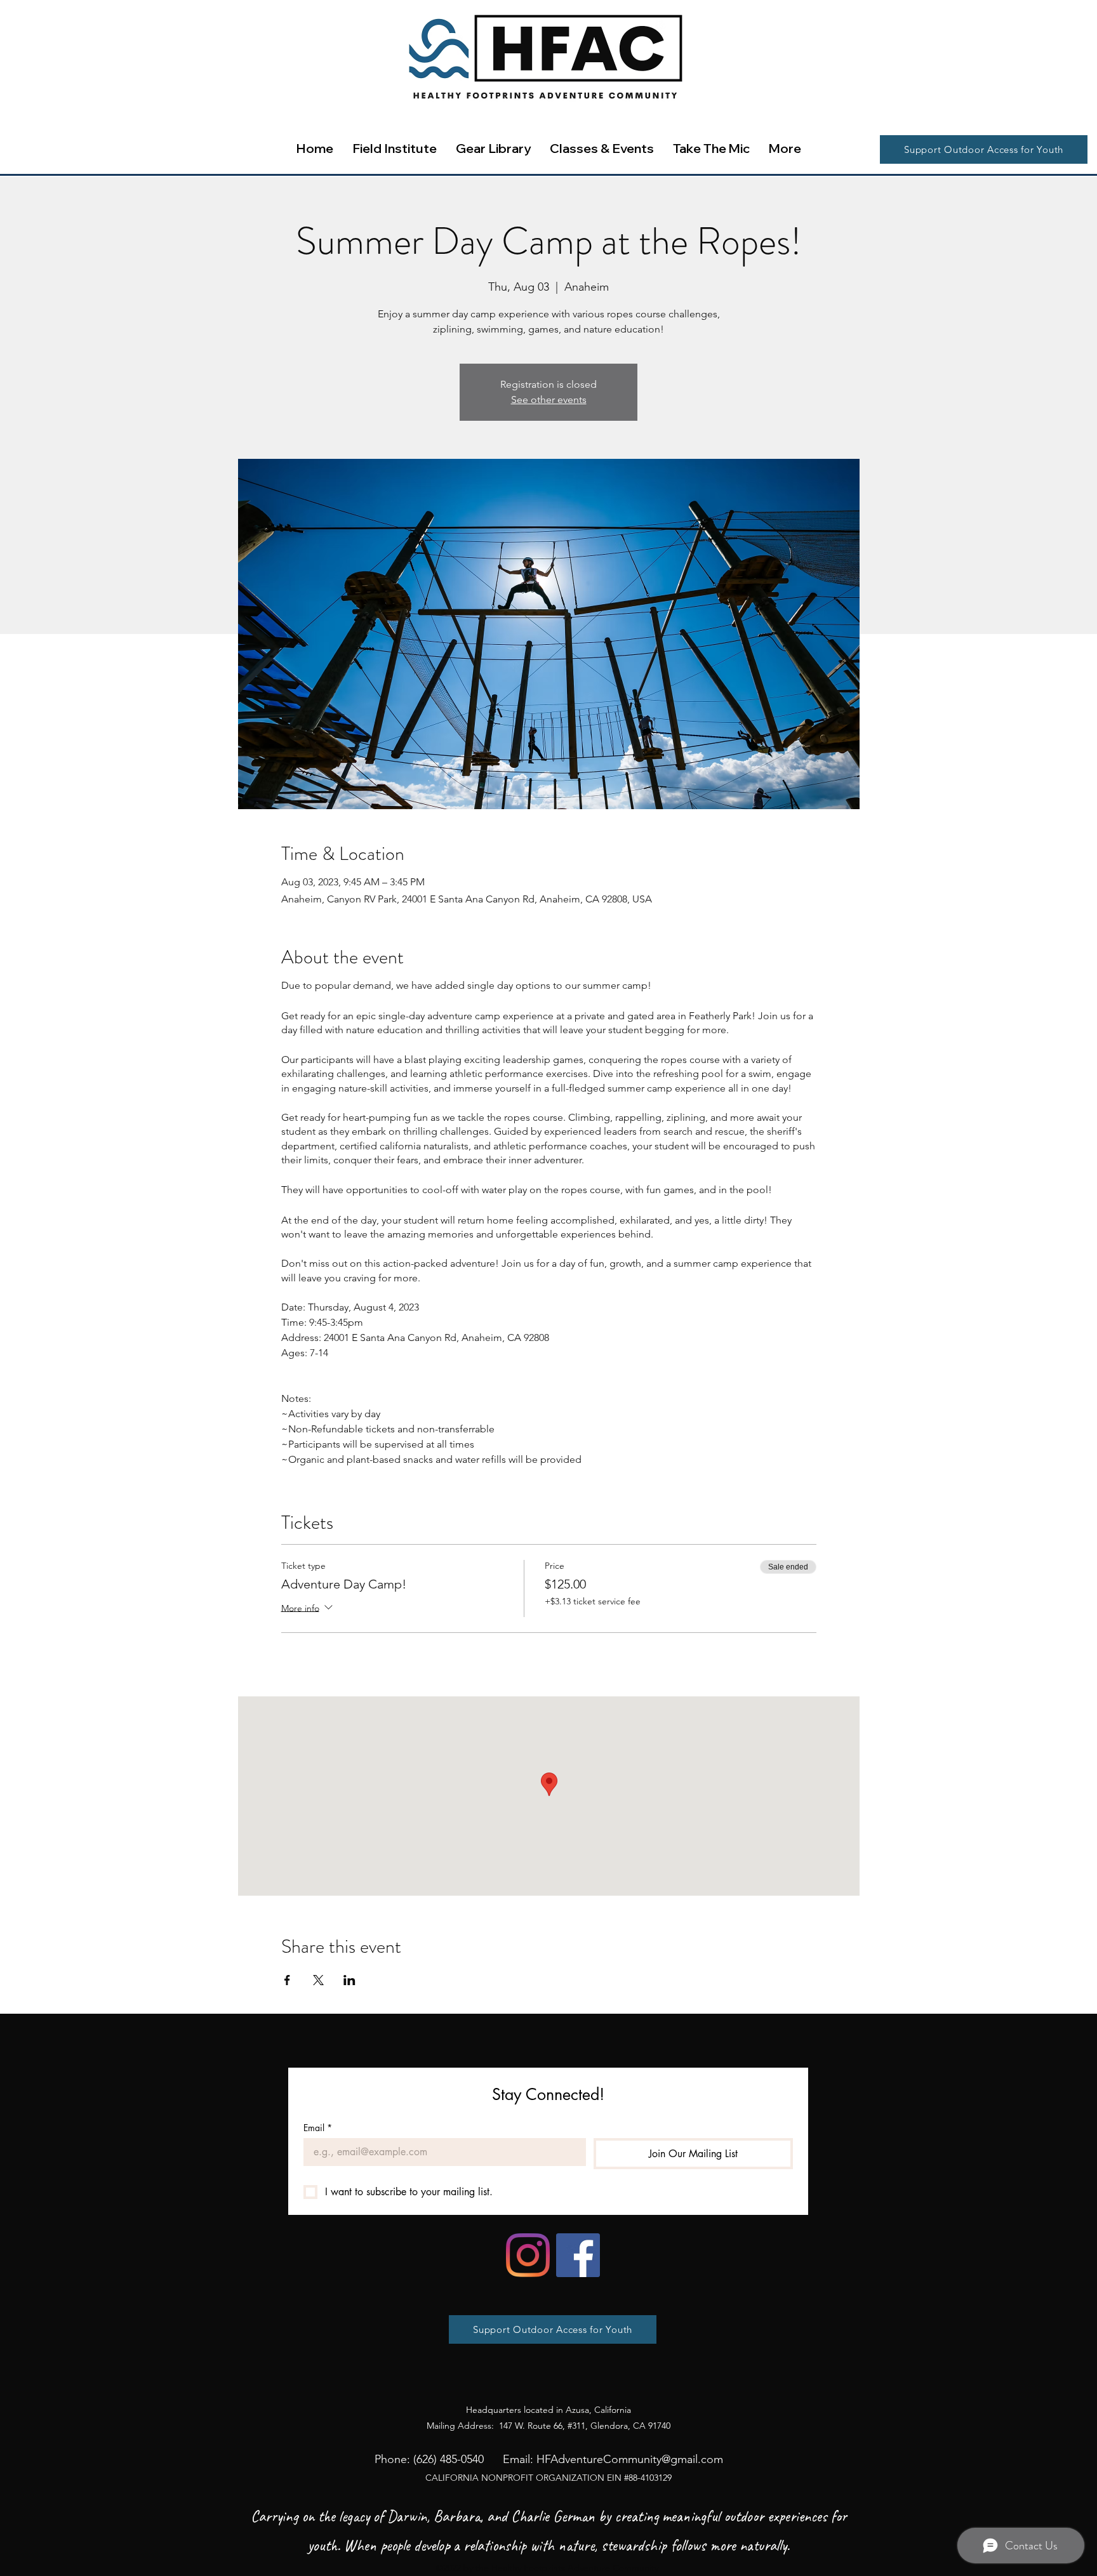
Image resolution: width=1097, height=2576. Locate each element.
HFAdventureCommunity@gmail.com (630, 2459)
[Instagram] (528, 2255)
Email (318, 2128)
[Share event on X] (318, 1980)
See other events (549, 400)
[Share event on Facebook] (287, 1980)
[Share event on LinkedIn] (349, 1980)
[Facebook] (578, 2255)
